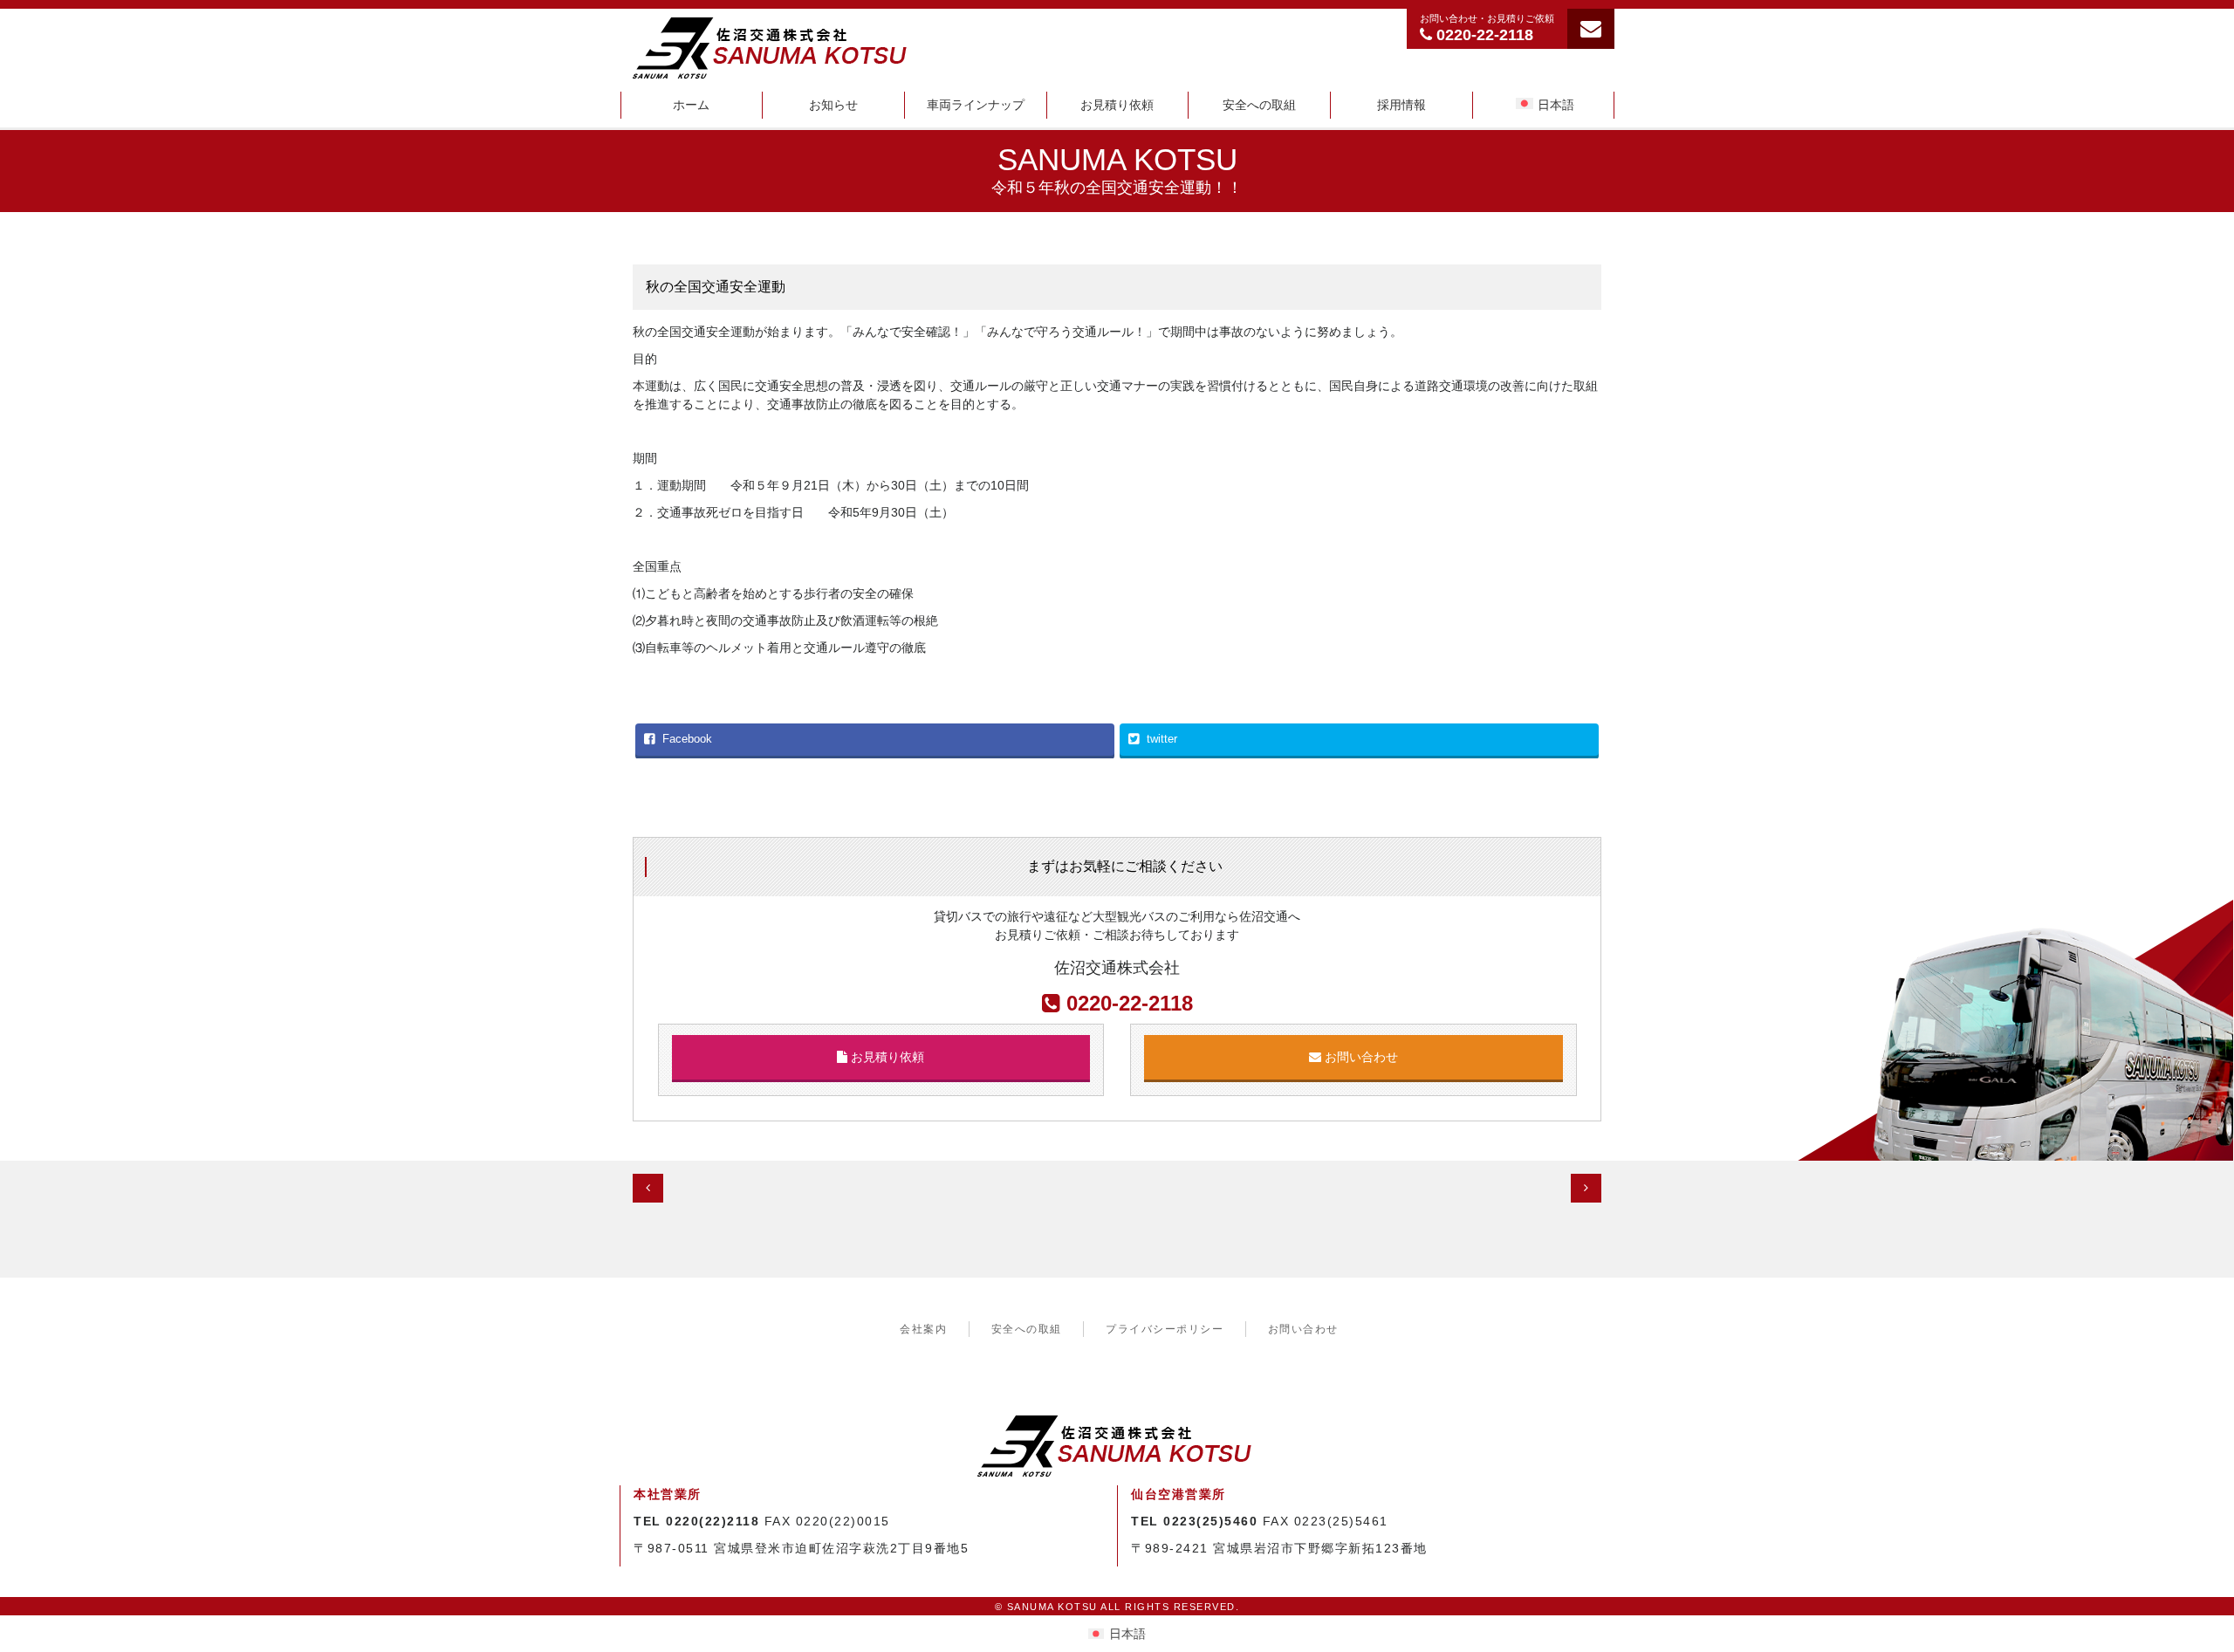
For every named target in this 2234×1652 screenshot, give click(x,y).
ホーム (691, 105)
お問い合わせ (1360, 1057)
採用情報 (1401, 105)
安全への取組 (1259, 105)
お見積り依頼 (1117, 105)
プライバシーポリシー (1165, 1329)
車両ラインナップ (976, 105)
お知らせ (833, 105)
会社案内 (923, 1329)
